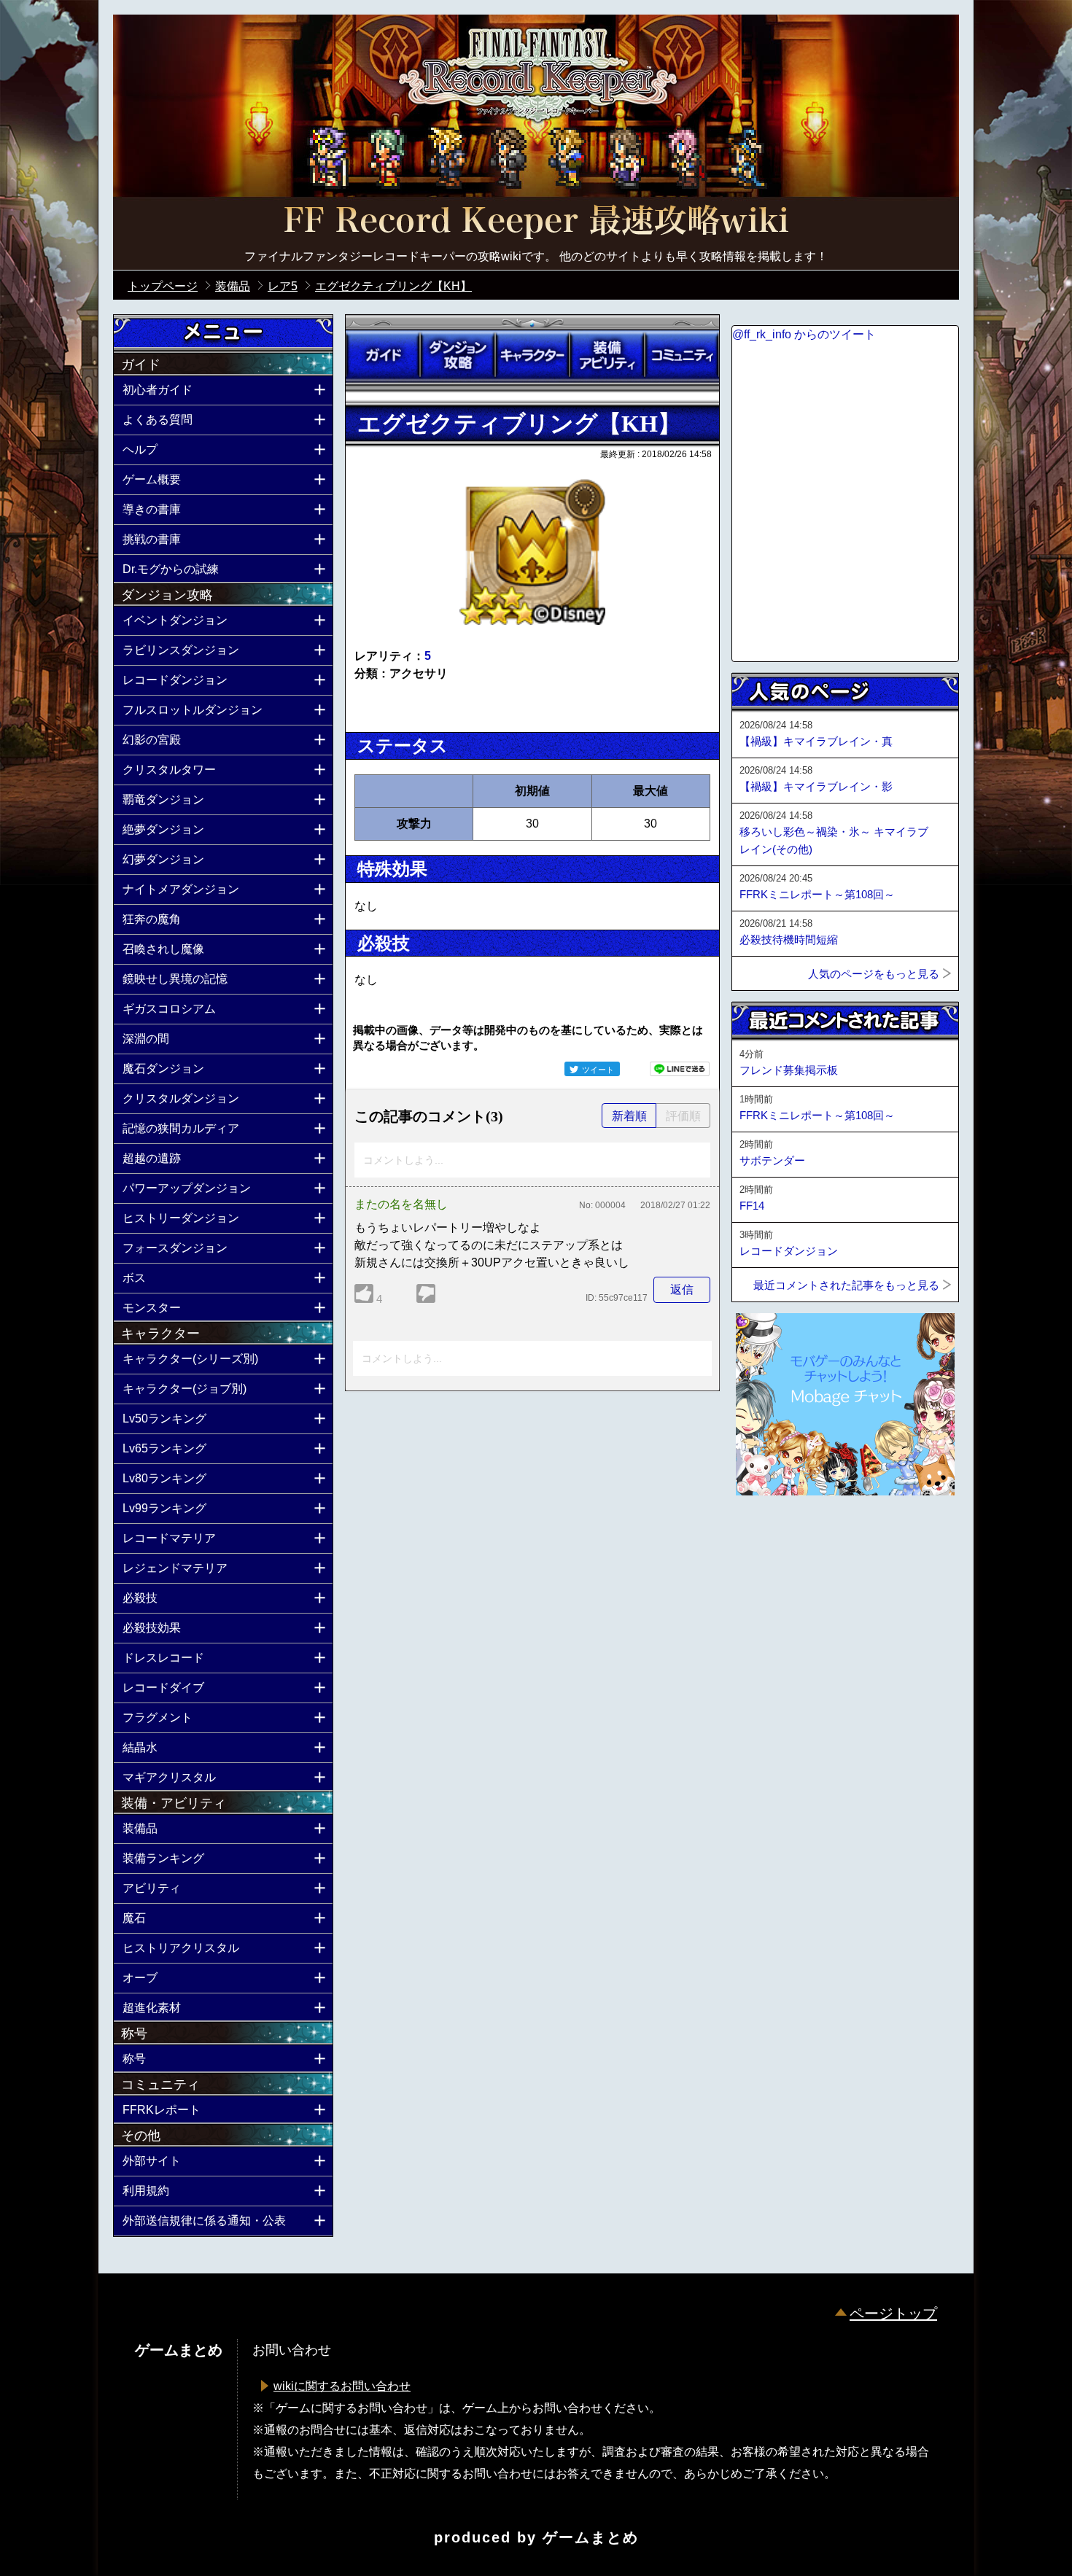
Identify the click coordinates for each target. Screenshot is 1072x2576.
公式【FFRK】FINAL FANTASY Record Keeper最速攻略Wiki (536, 222)
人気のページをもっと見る (874, 974)
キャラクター (532, 355)
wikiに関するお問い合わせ (342, 2386)
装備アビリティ (607, 355)
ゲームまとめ (591, 2537)
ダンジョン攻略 (457, 355)
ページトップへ (768, 1535)
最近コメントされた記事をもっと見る (846, 1285)
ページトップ (893, 2314)
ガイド (383, 355)
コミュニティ (682, 355)
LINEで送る (680, 1069)
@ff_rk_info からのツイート (804, 334)
